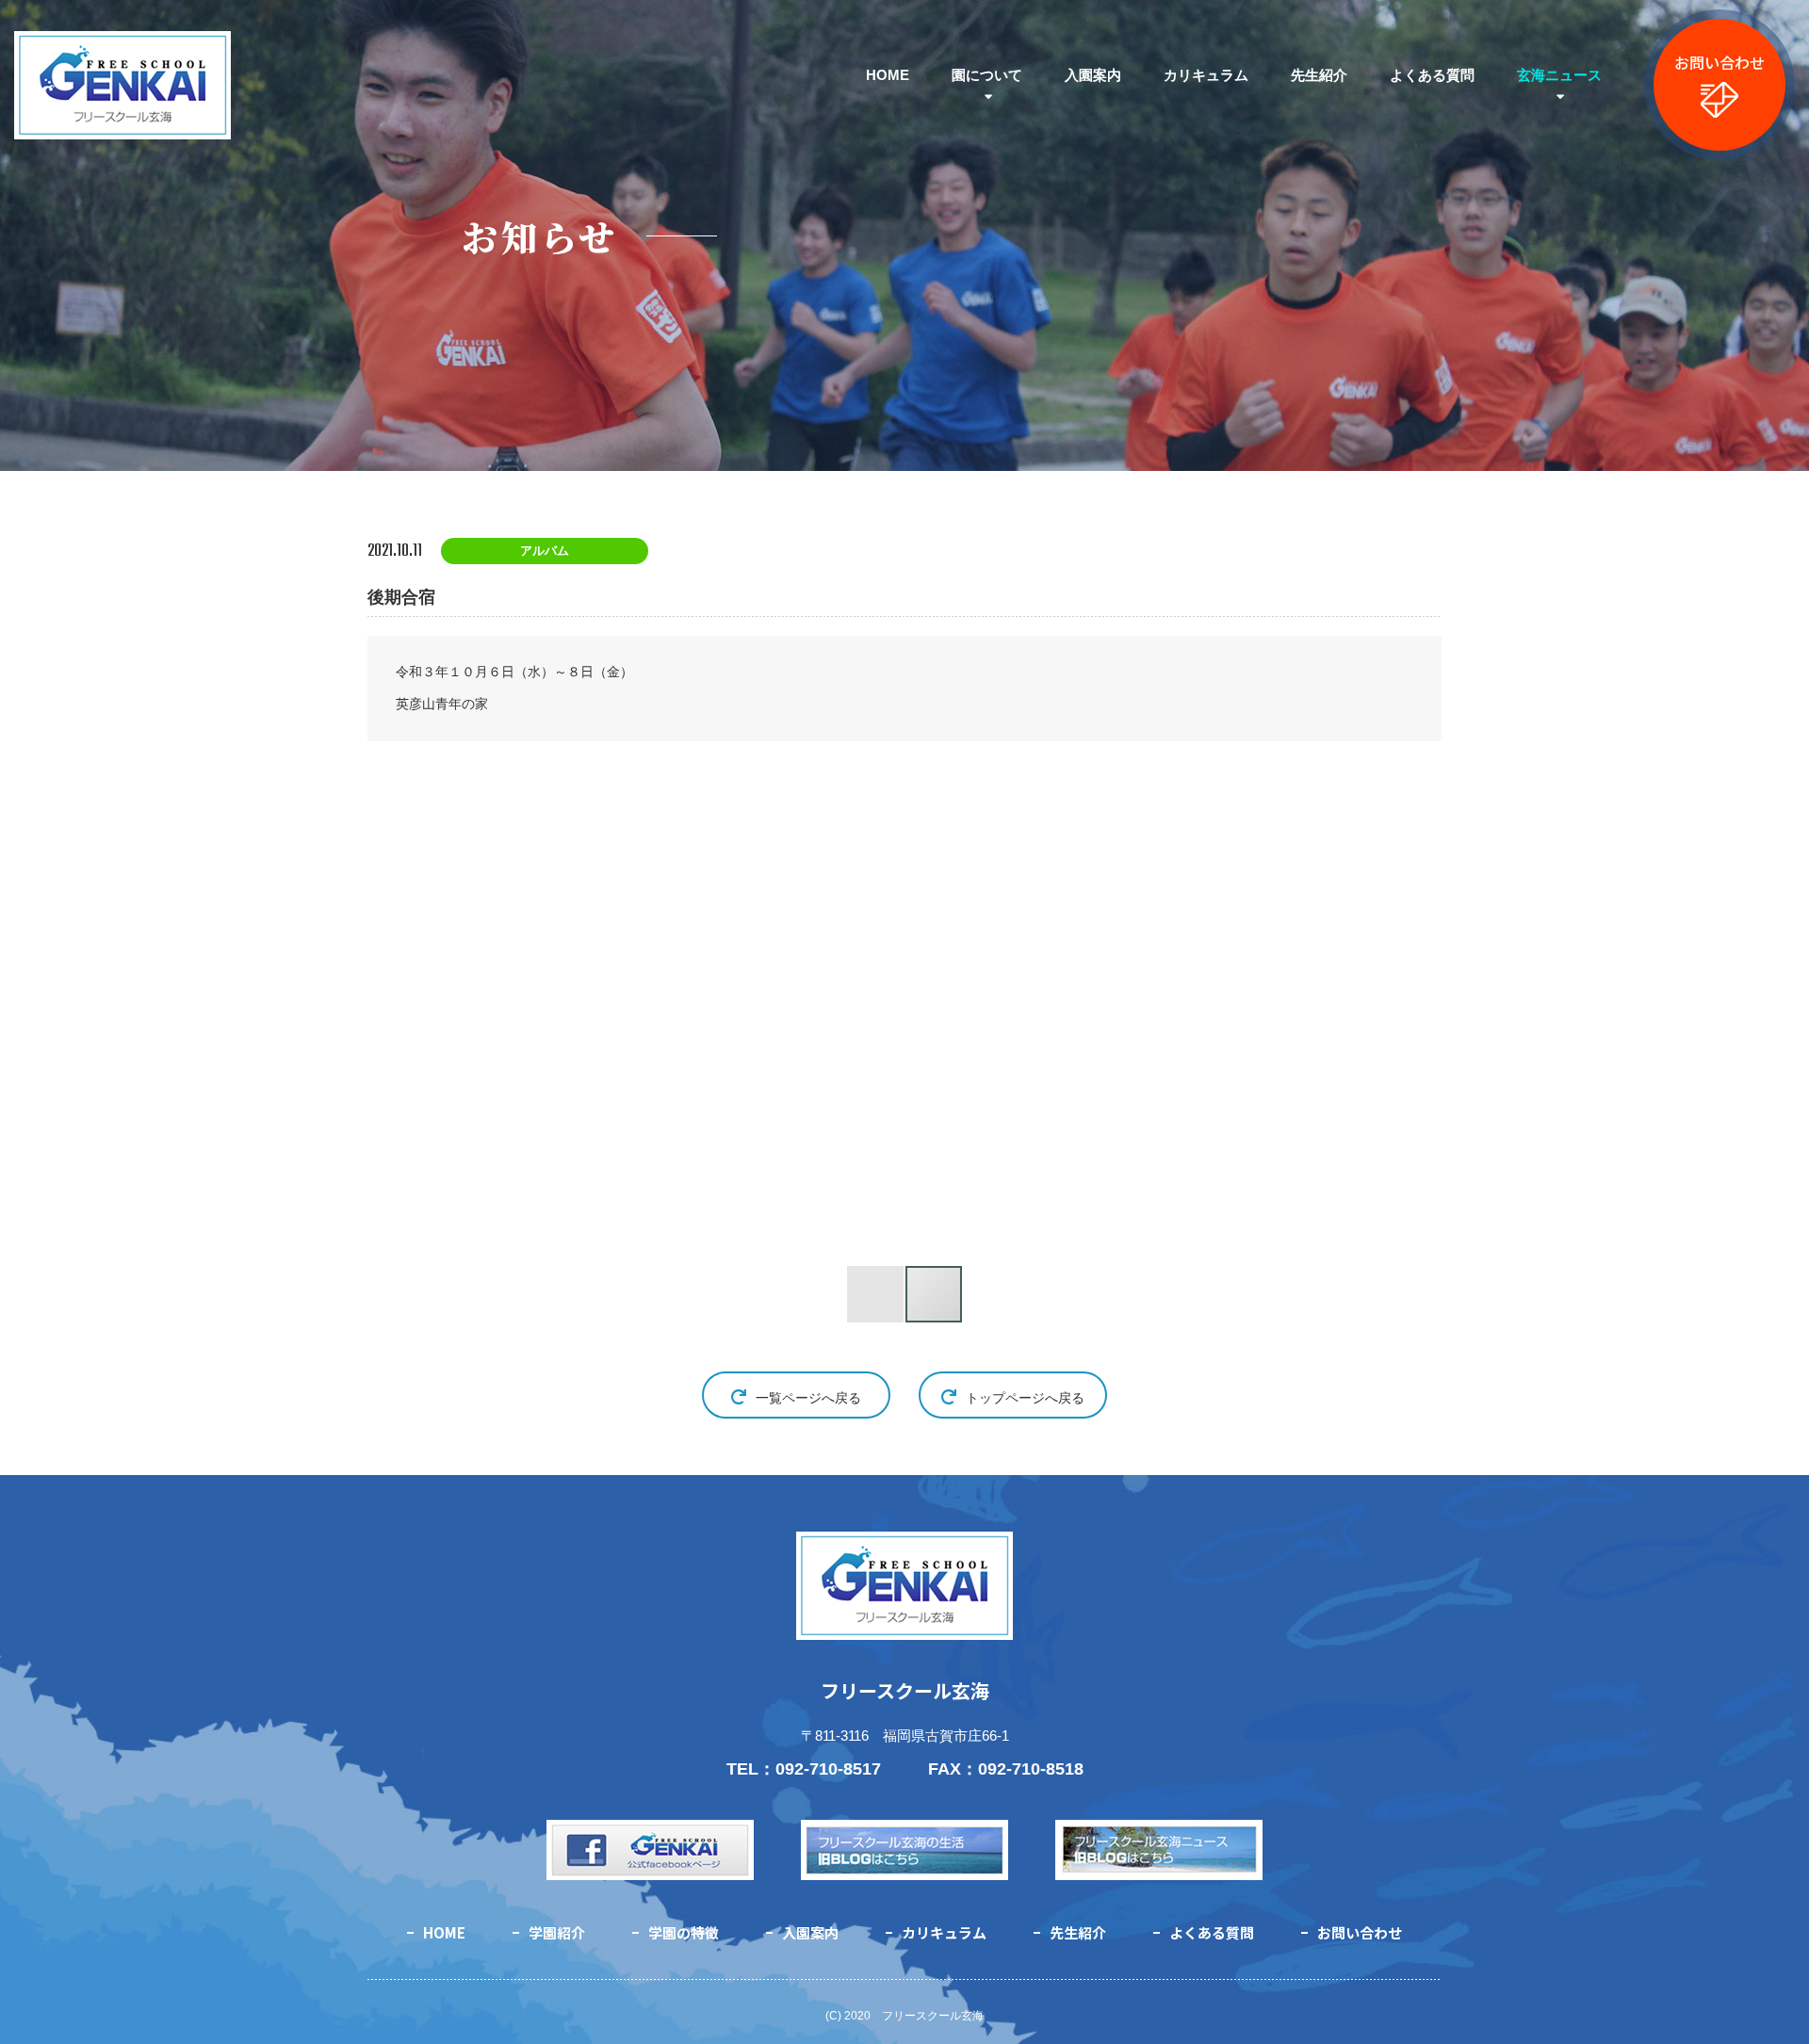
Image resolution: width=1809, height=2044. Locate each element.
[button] (592, 1016)
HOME (888, 75)
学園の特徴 (684, 1932)
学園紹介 (557, 1932)
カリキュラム (1206, 75)
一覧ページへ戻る (808, 1398)
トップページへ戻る (1025, 1398)
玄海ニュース (1559, 75)
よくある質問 (1432, 75)
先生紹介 (1319, 75)
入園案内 (1093, 75)
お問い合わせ (1719, 62)
